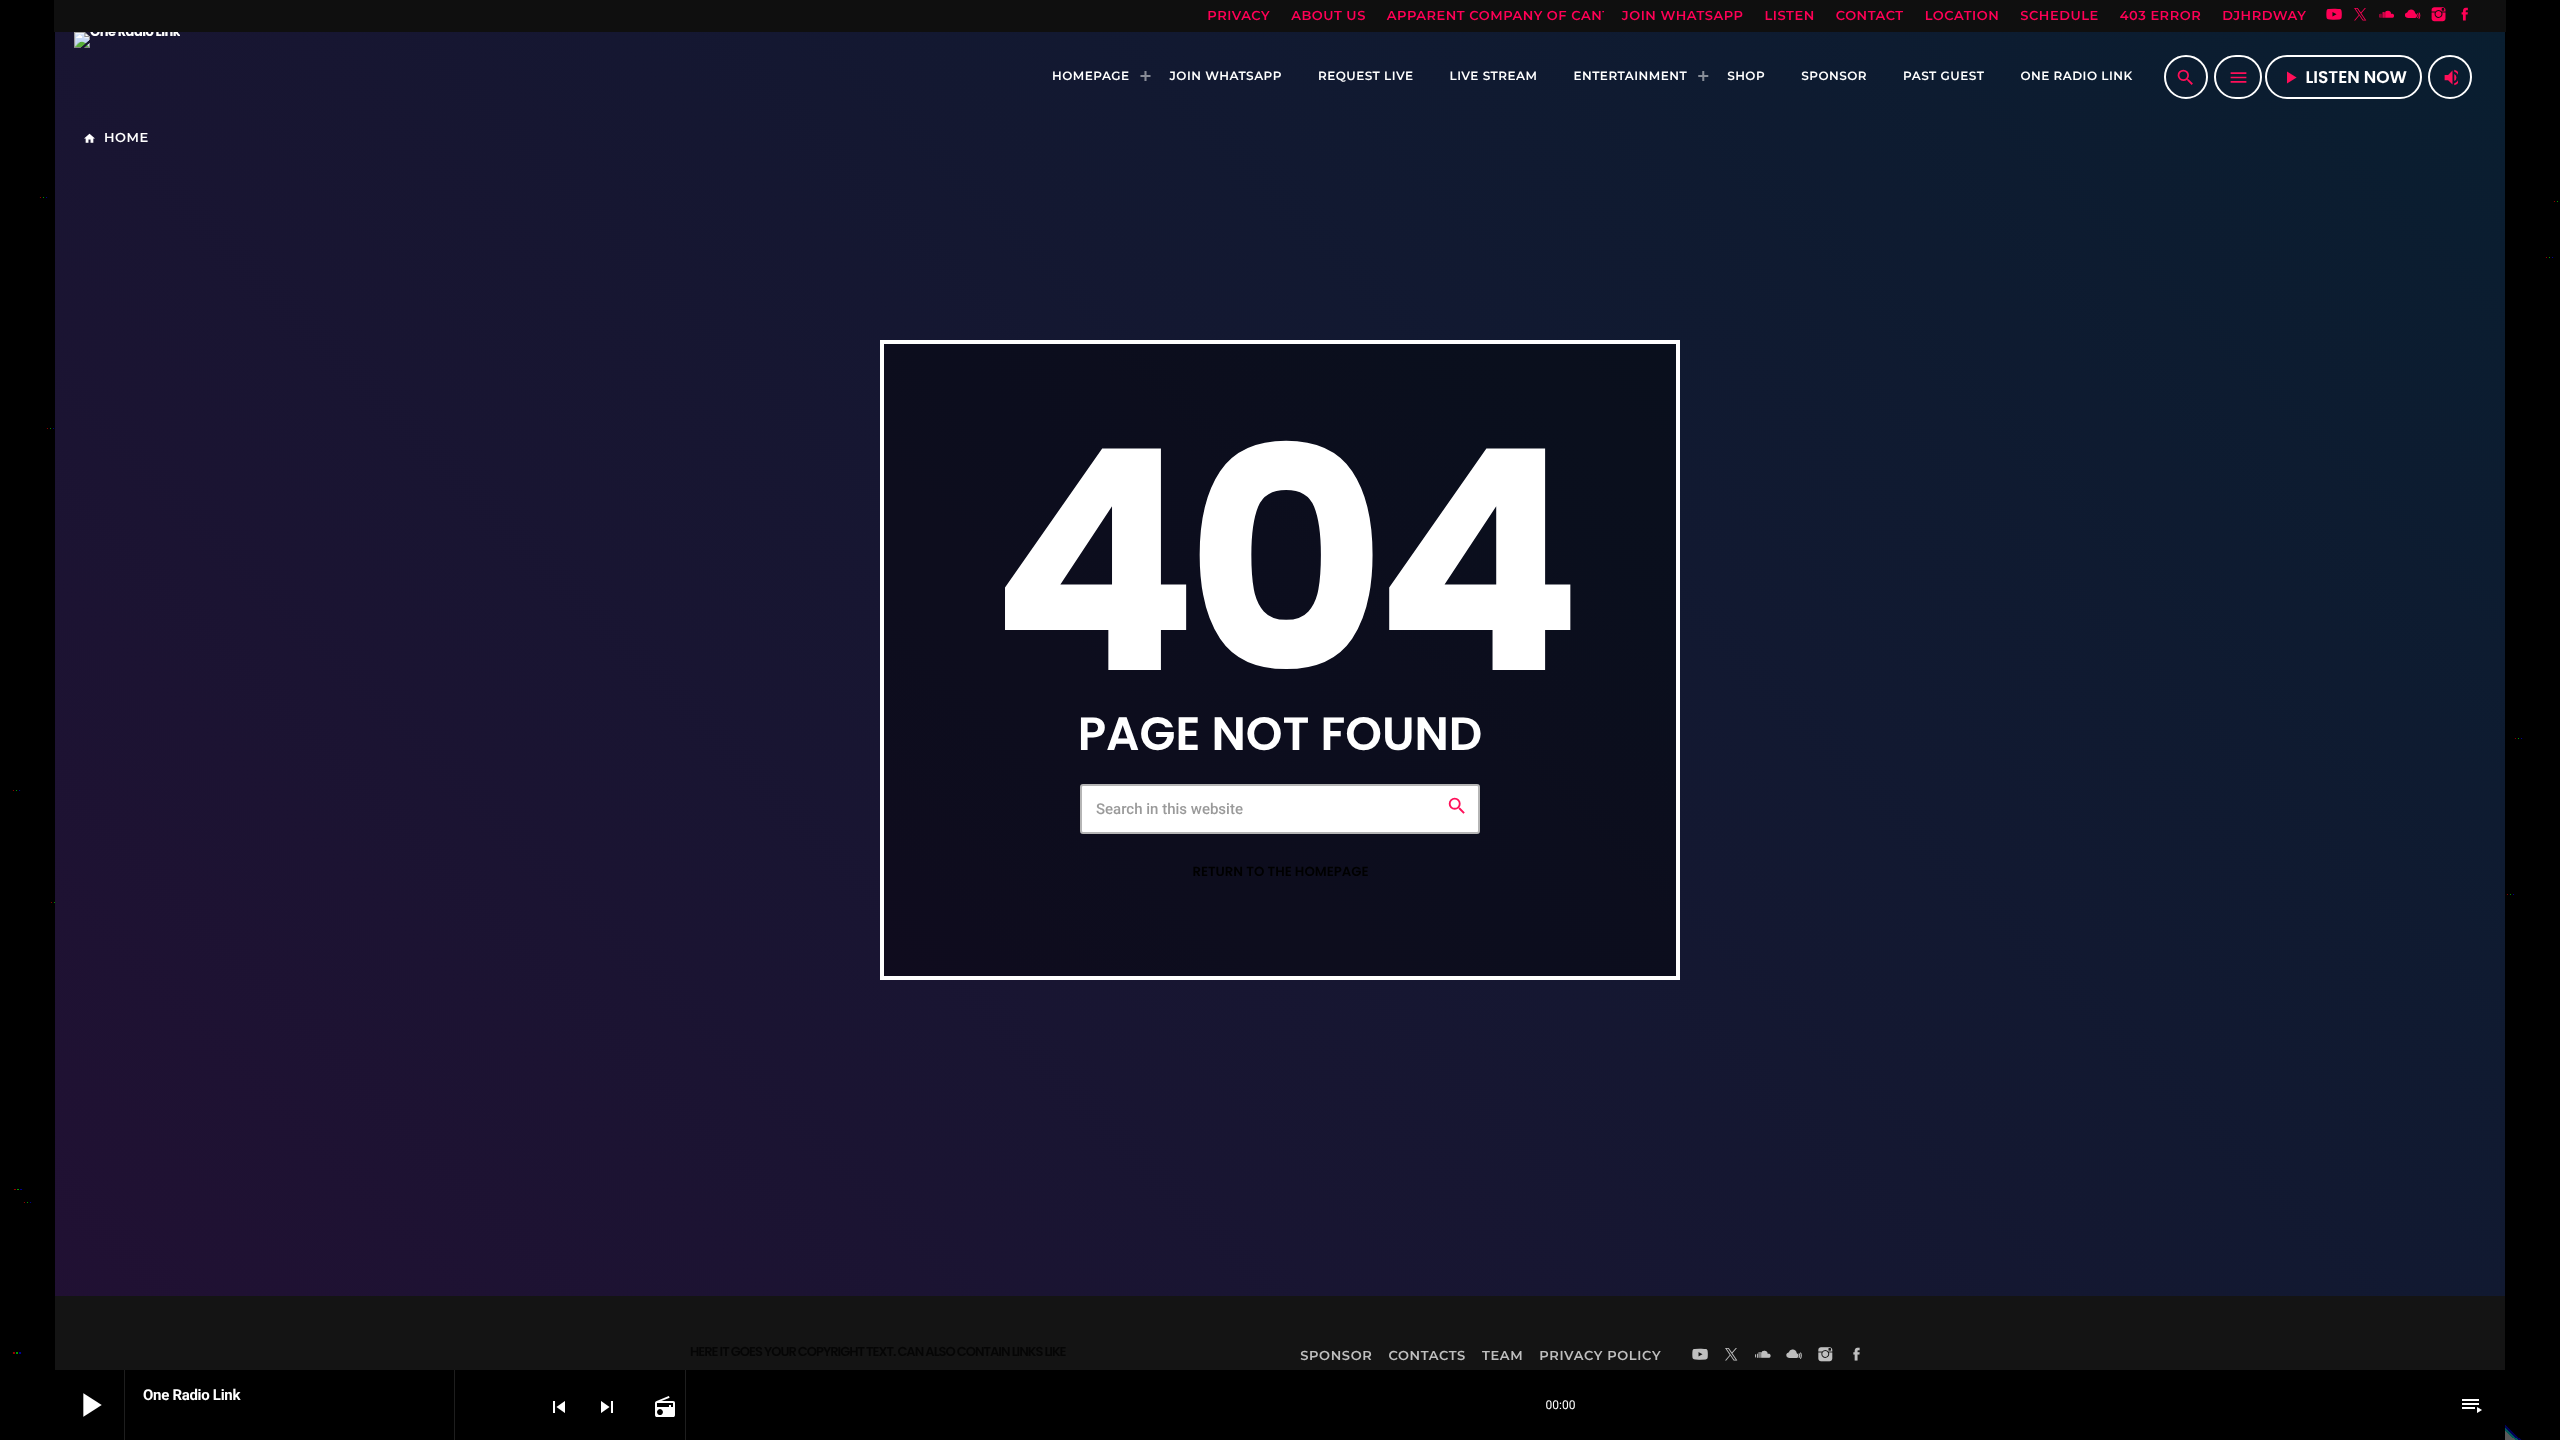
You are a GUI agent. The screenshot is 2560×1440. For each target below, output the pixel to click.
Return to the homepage (1280, 871)
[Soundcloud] (2387, 16)
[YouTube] (2334, 16)
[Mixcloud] (2413, 16)
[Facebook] (2465, 16)
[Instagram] (2439, 16)
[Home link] (127, 77)
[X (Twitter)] (2360, 16)
